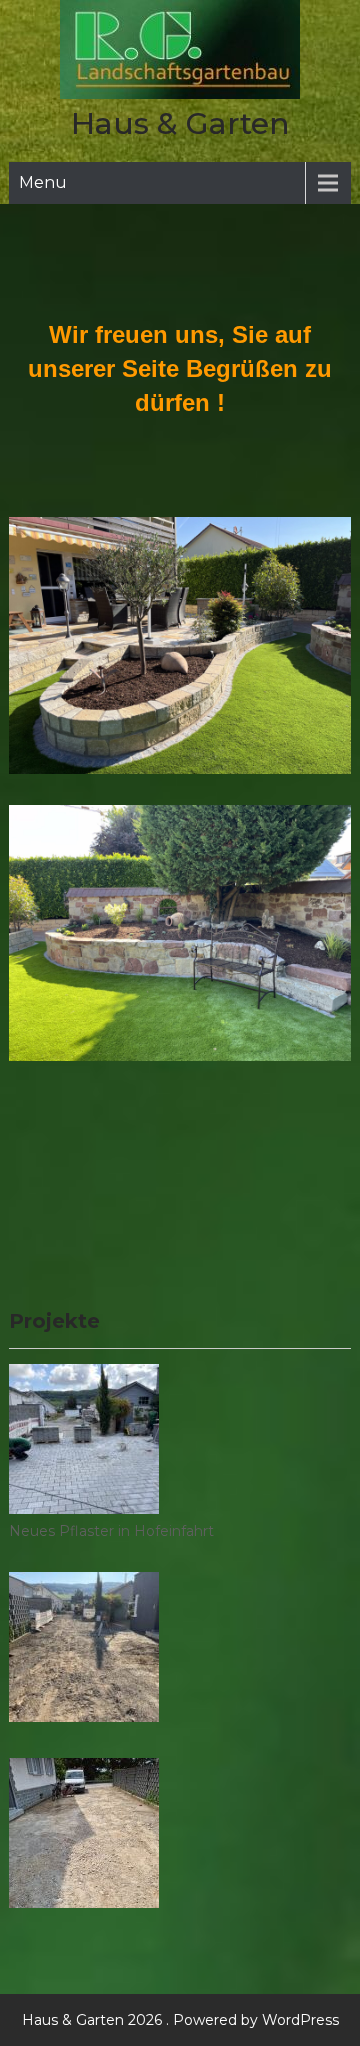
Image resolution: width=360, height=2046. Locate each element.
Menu (43, 182)
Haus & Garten (180, 123)
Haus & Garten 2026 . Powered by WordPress (180, 2020)
